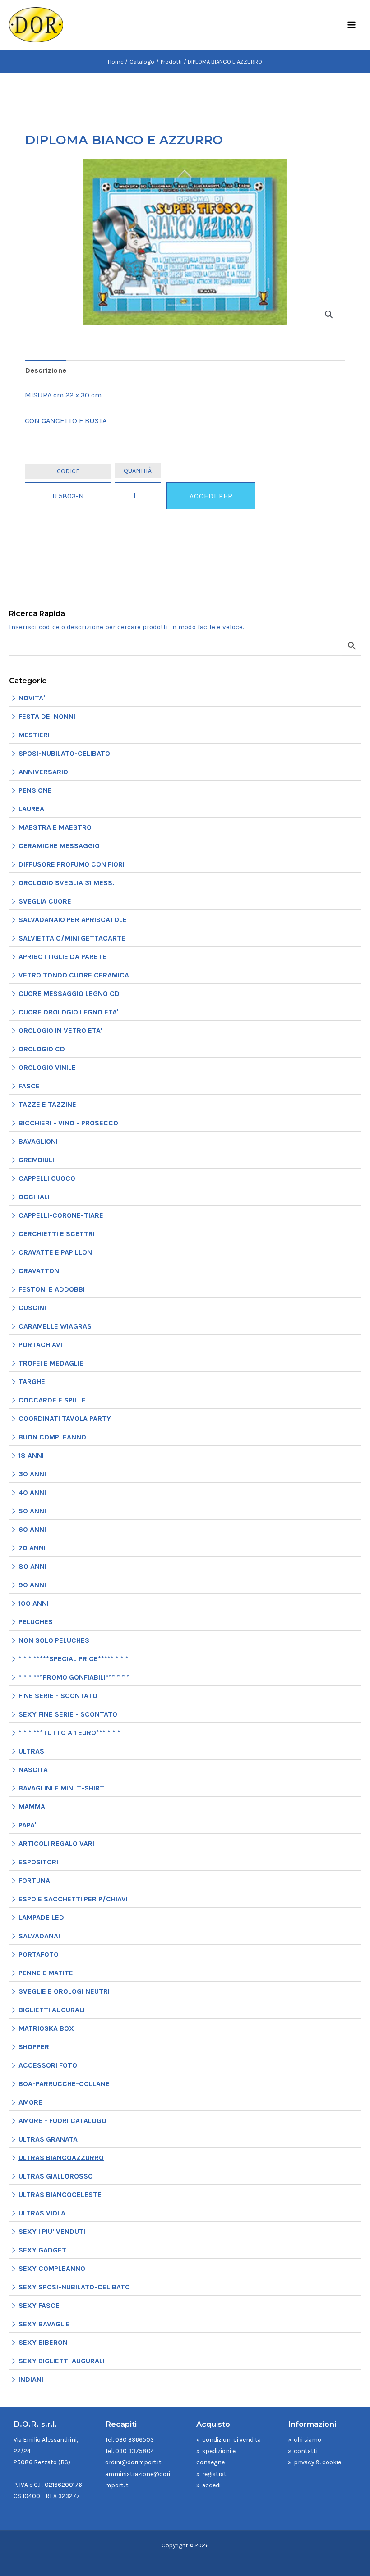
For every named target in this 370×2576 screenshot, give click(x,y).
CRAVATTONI (40, 1271)
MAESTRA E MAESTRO (55, 827)
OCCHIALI (34, 1197)
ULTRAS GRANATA (48, 2139)
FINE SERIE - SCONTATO (58, 1696)
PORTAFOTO (39, 1954)
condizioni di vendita (231, 2439)
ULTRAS (31, 1751)
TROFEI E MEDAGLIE (51, 1363)
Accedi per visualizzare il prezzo (211, 500)
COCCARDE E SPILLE (52, 1400)
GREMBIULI (36, 1160)
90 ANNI (32, 1585)
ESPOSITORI (38, 1862)
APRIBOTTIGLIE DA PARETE (62, 957)
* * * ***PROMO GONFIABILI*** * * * (74, 1677)
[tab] (46, 371)
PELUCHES (36, 1622)
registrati (215, 2474)
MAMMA (32, 1806)
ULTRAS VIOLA (42, 2213)
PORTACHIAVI (40, 1345)
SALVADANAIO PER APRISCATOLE (73, 920)
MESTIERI (34, 735)
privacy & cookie (317, 2462)
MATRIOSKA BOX (46, 2028)
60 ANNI (32, 1529)
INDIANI (31, 2379)
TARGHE (32, 1382)
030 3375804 (135, 2451)
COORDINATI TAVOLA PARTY (65, 1418)
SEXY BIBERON (43, 2342)
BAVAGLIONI (38, 1141)
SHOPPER (34, 2047)
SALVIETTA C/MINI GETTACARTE (72, 938)
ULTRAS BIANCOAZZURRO (61, 2158)
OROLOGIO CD (42, 1049)
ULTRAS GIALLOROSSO (56, 2176)
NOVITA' (32, 698)
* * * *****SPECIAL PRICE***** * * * (74, 1659)
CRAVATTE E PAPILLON (55, 1252)
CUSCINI (32, 1308)
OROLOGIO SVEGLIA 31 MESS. (66, 883)
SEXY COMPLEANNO (52, 2268)
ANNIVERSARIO (43, 772)
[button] (329, 315)
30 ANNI (32, 1474)
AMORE (30, 2102)
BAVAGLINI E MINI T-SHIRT (61, 1788)
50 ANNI (32, 1511)
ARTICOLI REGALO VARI (56, 1843)
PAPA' (28, 1825)
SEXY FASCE (39, 2305)
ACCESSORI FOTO (48, 2065)
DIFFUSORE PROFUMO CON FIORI (72, 864)
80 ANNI (32, 1566)
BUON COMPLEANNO (52, 1437)
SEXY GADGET (42, 2250)
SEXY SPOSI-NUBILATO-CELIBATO (74, 2287)
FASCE (29, 1086)
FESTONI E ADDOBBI (52, 1289)
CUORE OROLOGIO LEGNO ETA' (69, 1012)
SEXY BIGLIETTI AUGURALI (62, 2361)
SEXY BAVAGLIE (44, 2324)
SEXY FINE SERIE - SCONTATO (68, 1714)
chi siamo (308, 2439)
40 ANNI (32, 1492)
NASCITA (33, 1770)
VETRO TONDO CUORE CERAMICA (74, 975)
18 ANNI (31, 1455)
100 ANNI (34, 1603)
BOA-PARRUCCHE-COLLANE (64, 2084)
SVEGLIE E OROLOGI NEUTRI (64, 1991)
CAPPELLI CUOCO (47, 1178)
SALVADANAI (39, 1936)
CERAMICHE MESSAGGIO (59, 846)
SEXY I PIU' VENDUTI (52, 2231)
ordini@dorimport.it (133, 2462)
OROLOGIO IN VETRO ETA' (60, 1030)
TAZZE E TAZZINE (47, 1104)
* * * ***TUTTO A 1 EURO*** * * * (69, 1733)
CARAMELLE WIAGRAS (55, 1326)
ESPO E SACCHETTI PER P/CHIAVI (73, 1899)
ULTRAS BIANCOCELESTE (60, 2195)
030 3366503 (134, 2439)
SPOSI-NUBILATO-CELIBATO (64, 753)
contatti (306, 2451)
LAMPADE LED (41, 1917)
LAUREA (31, 809)
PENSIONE (35, 790)
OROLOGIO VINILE (47, 1067)
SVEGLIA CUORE (45, 901)
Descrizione (46, 370)
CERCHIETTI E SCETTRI (57, 1234)
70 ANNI (32, 1548)
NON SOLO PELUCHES (54, 1640)
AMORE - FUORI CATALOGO (62, 2121)
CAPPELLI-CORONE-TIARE (61, 1215)
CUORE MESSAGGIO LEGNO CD (69, 993)
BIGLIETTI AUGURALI (52, 2010)
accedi (211, 2485)
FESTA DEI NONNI (47, 716)
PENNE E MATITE (46, 1973)
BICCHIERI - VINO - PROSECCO (68, 1123)
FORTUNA (34, 1880)
